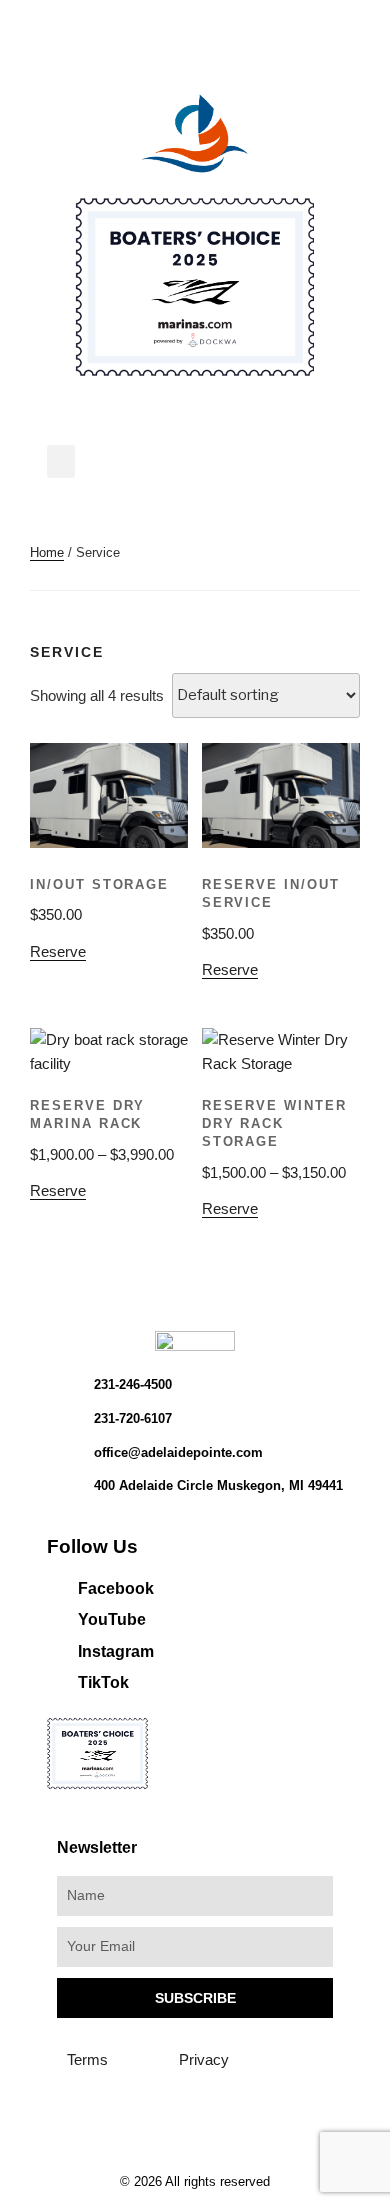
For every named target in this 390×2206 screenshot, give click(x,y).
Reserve (58, 951)
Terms (87, 2059)
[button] (61, 461)
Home (47, 552)
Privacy (204, 2059)
